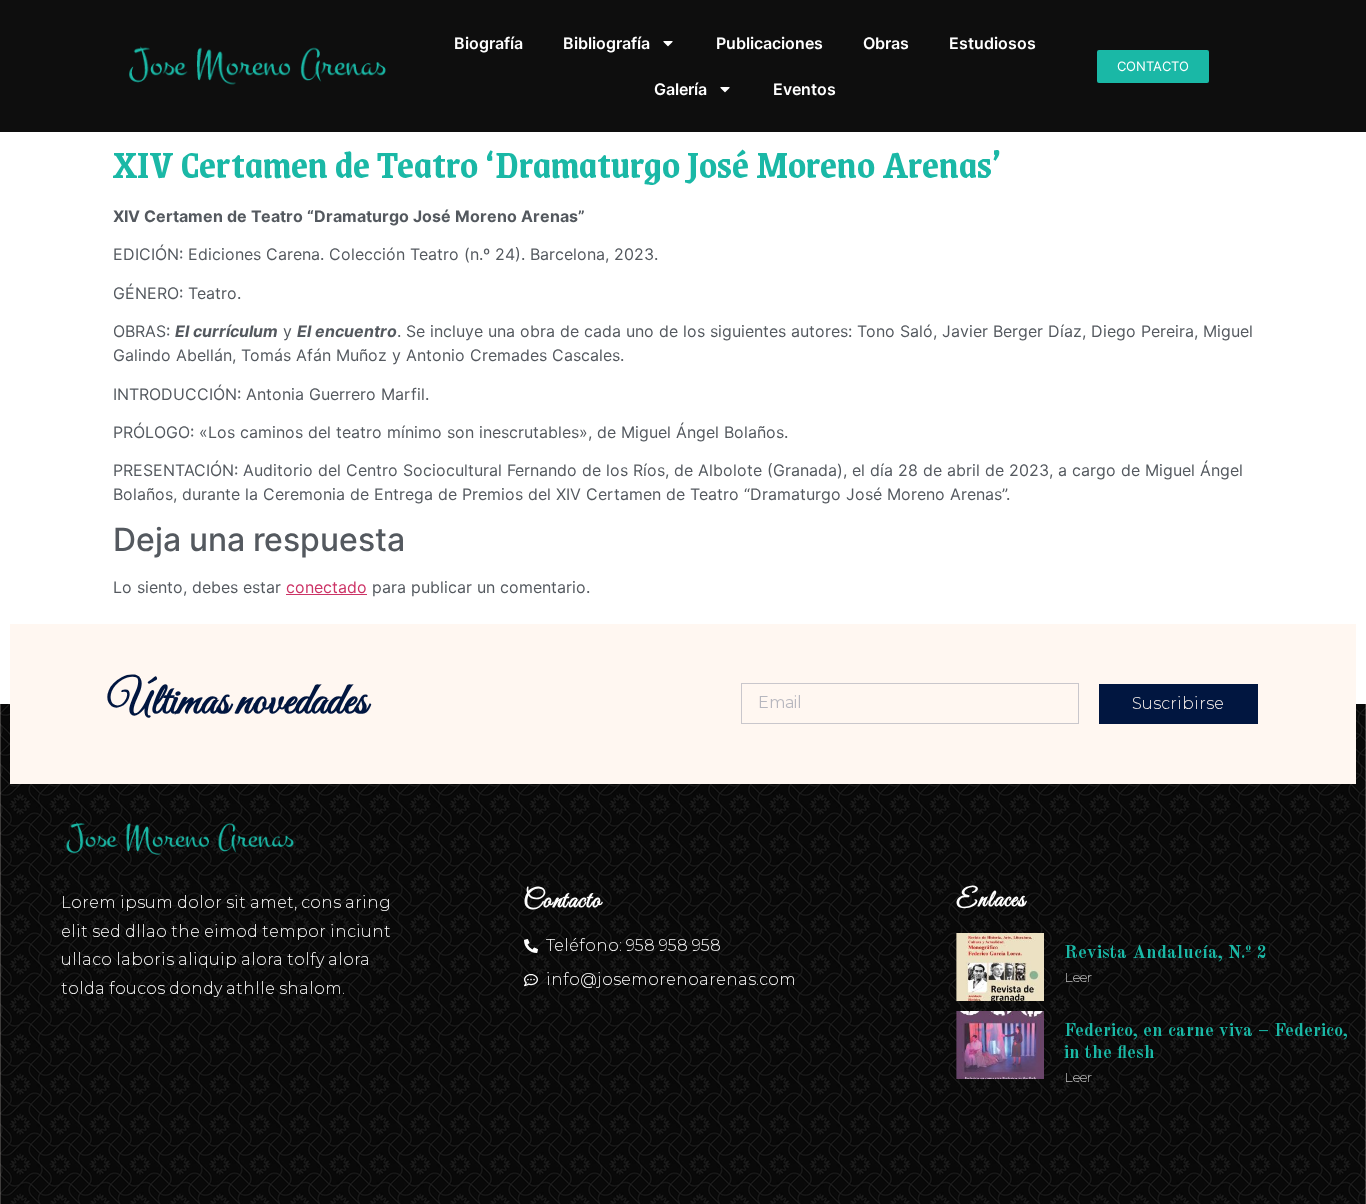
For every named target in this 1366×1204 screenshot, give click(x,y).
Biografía (488, 43)
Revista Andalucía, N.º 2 (1165, 953)
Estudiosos (992, 43)
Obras (886, 43)
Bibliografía (606, 43)
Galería (680, 89)
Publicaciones (769, 43)
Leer (1078, 977)
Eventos (804, 89)
